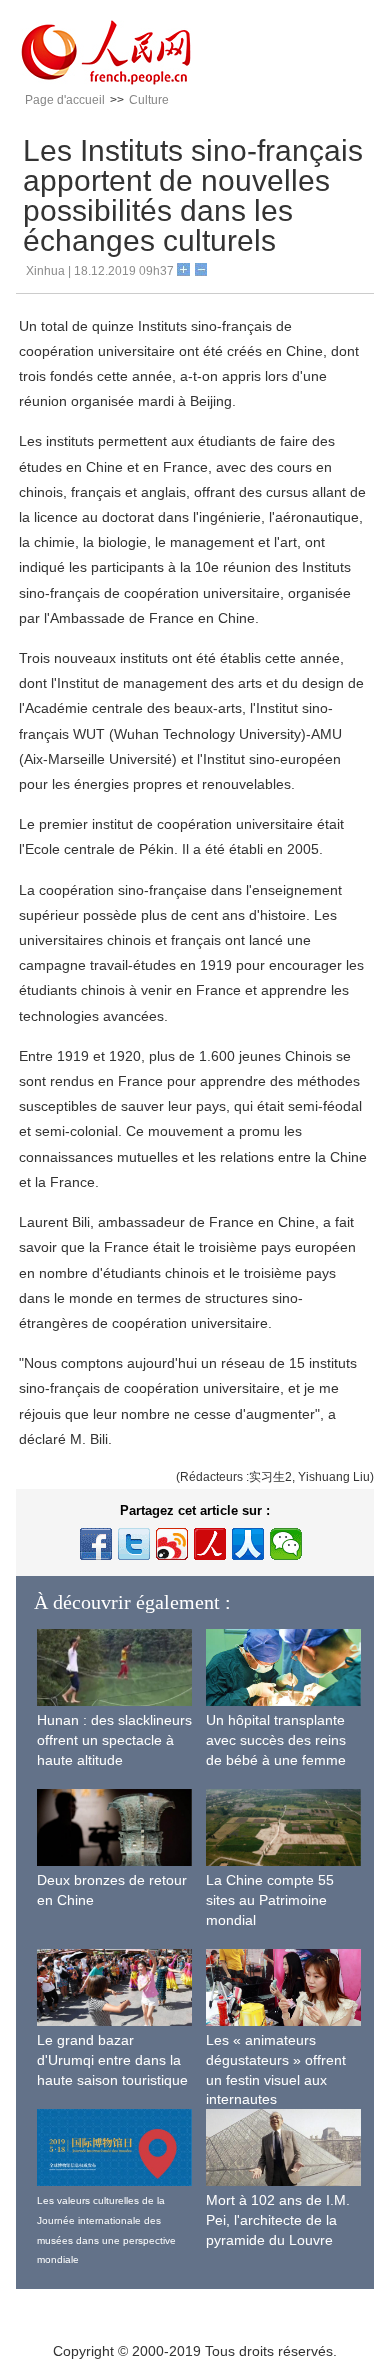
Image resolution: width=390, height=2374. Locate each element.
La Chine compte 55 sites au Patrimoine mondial (270, 1899)
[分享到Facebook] (96, 1544)
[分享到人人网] (248, 1544)
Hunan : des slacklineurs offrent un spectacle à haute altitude (114, 1739)
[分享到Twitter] (134, 1544)
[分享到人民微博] (210, 1544)
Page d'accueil (65, 100)
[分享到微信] (286, 1544)
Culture (149, 100)
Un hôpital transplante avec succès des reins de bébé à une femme (276, 1739)
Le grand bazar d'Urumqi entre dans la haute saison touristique (112, 2059)
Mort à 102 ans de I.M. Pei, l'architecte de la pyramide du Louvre (278, 2219)
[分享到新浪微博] (172, 1544)
